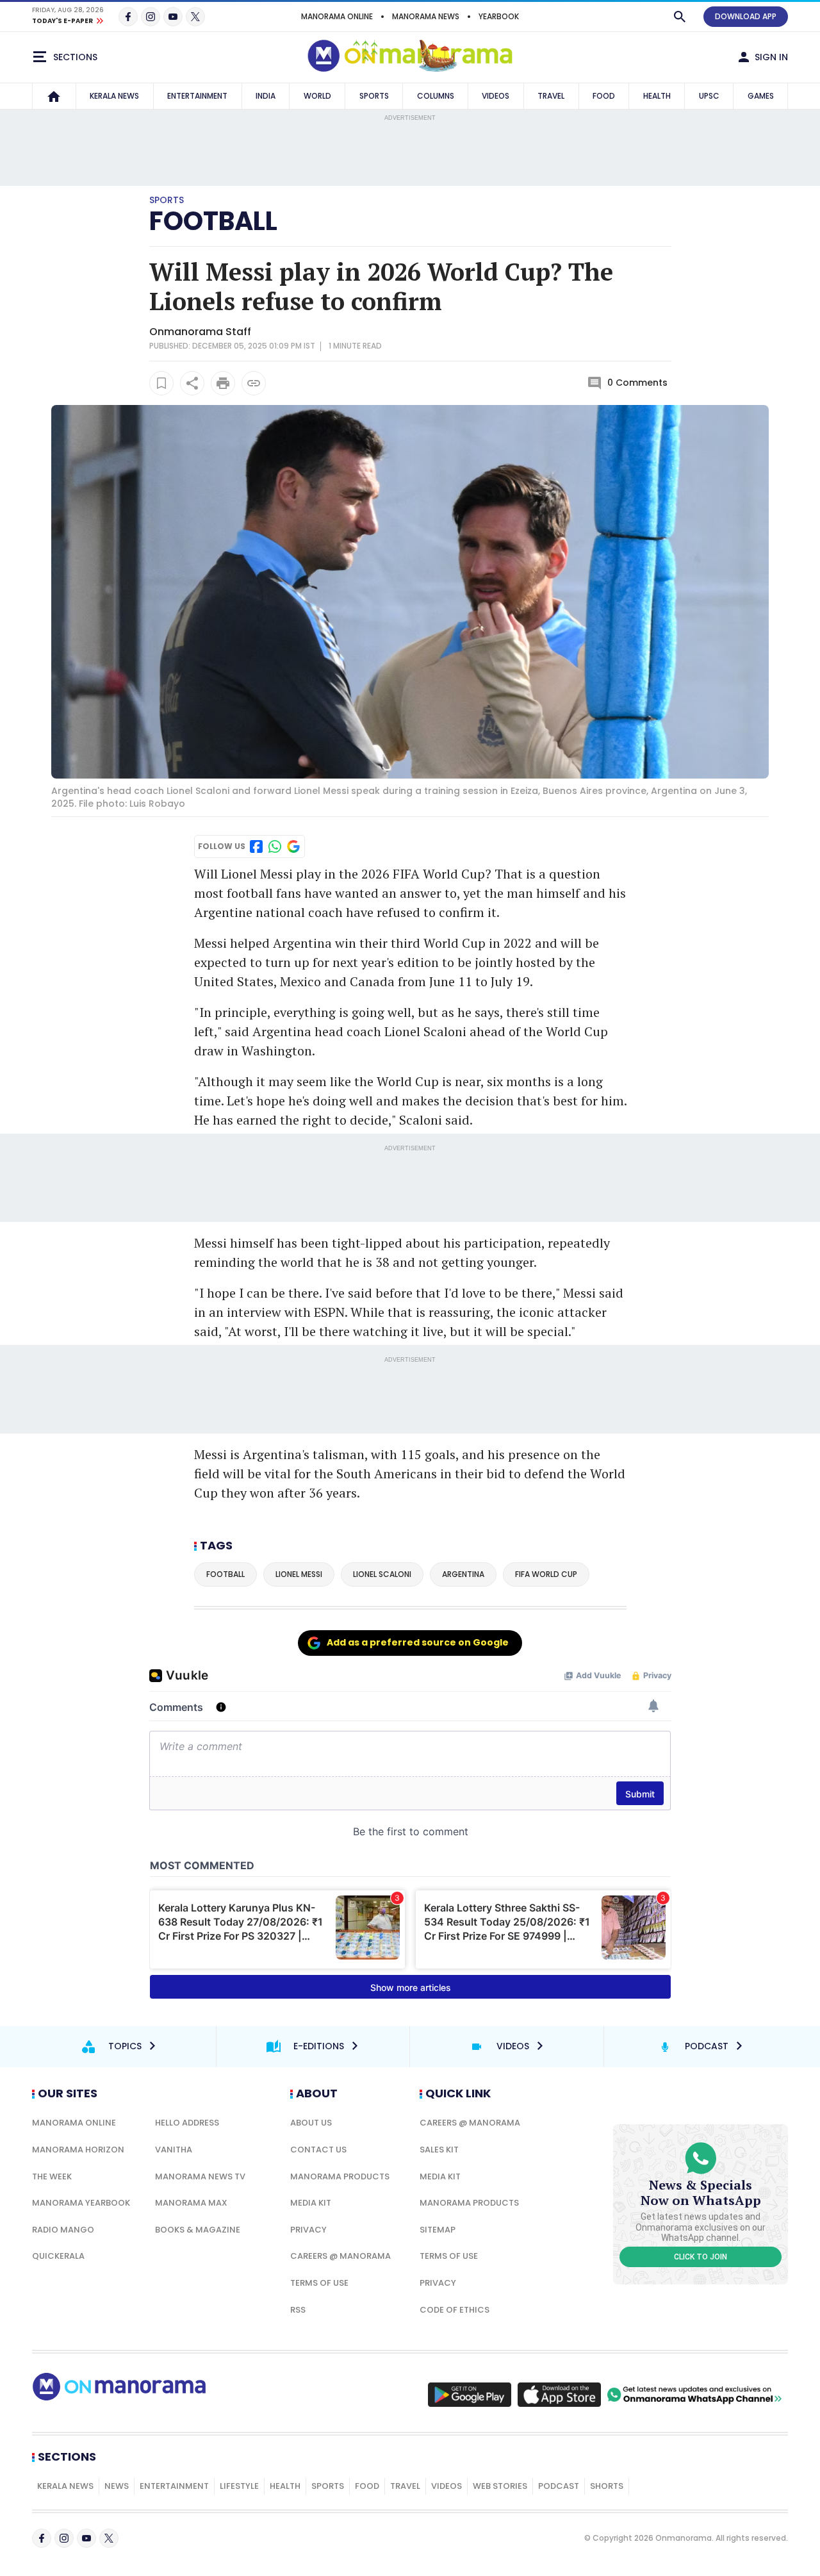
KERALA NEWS (114, 96)
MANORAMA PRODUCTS (340, 2176)
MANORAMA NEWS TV (200, 2176)
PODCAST (559, 2486)
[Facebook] (128, 17)
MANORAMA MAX (191, 2203)
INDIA (266, 96)
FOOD (604, 96)
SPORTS (374, 96)
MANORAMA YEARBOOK (81, 2203)
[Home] (54, 96)
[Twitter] (195, 17)
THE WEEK (52, 2176)
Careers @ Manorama (340, 2256)
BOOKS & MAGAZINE (198, 2230)
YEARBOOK (499, 16)
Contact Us (318, 2150)
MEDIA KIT (311, 2203)
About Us (311, 2123)
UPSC (709, 96)
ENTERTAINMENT (197, 96)
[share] (192, 383)
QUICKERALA (58, 2256)
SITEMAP (438, 2230)
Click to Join (701, 2257)
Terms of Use (319, 2283)
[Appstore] (559, 2395)
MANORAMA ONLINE (337, 16)
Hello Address (187, 2123)
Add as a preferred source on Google (418, 1642)
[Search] (680, 17)
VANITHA (174, 2150)
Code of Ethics (455, 2310)
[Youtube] (173, 17)
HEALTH (657, 96)
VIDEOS (496, 96)
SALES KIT (439, 2150)
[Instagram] (151, 17)
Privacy (308, 2230)
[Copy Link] (254, 383)
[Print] (223, 383)
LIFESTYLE (239, 2486)
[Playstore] (470, 2395)
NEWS (117, 2486)
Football (213, 221)
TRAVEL (551, 96)
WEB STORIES (500, 2486)
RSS (298, 2310)
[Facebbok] (42, 2538)
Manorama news (426, 16)
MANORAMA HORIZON (78, 2150)
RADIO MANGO (63, 2230)
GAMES (761, 96)
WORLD (317, 96)
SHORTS (607, 2486)
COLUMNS (436, 96)
